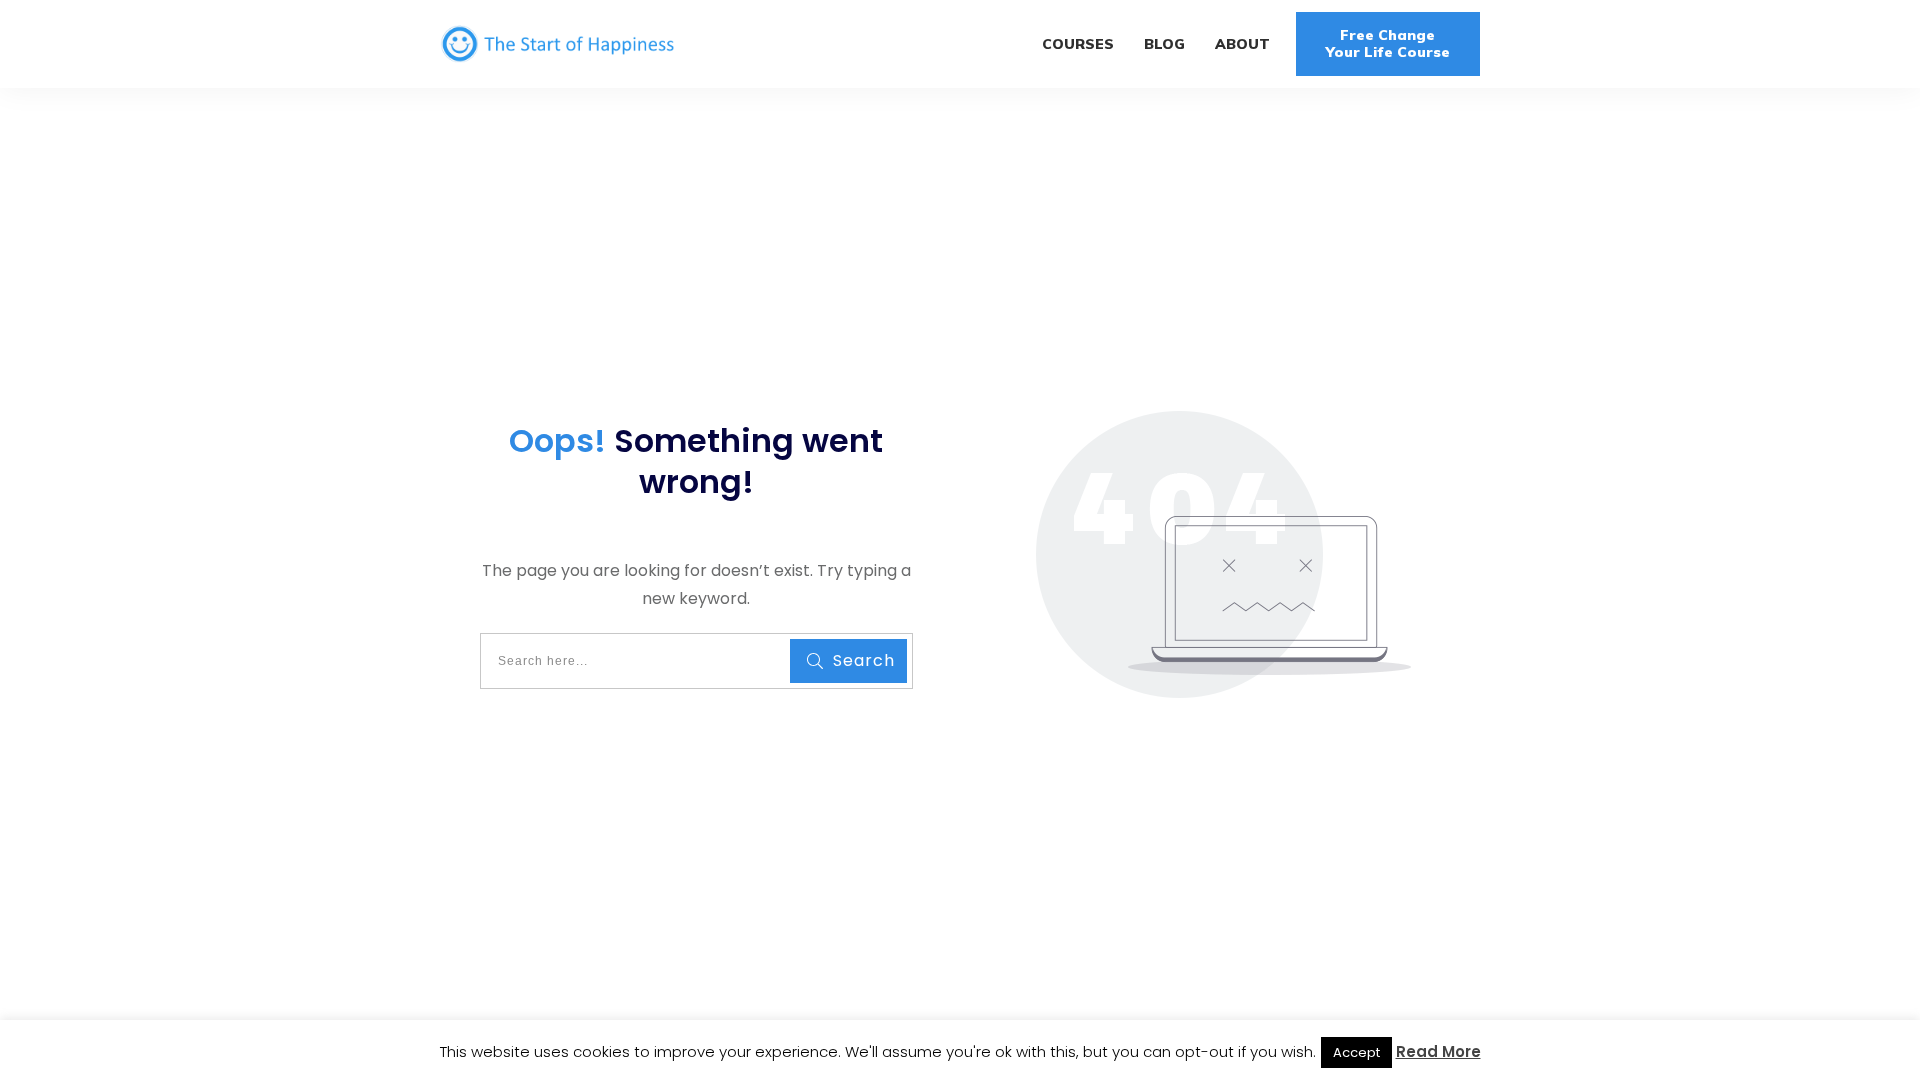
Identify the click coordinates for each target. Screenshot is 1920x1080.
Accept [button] (1356, 1052)
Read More (1438, 1051)
